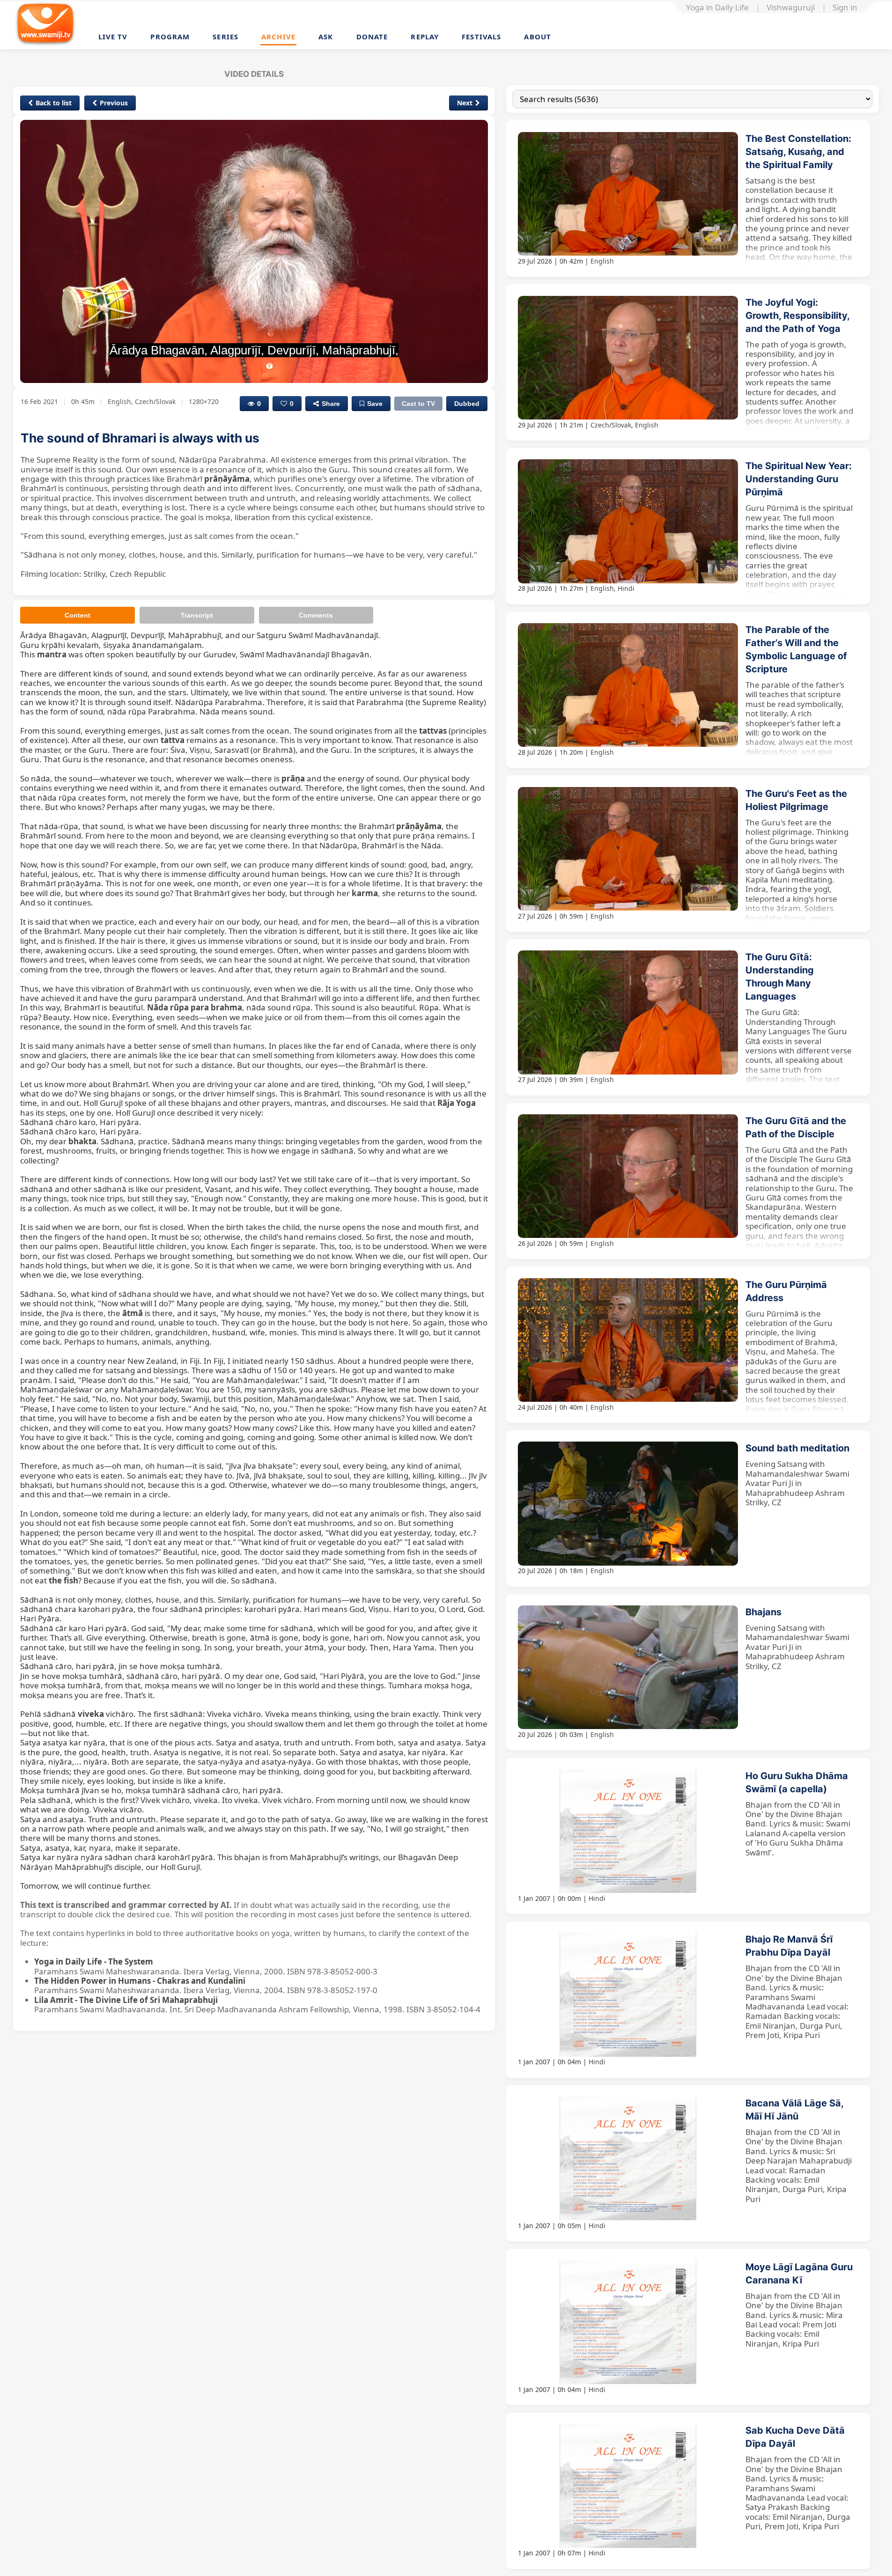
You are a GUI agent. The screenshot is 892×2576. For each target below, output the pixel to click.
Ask (326, 37)
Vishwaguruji (791, 7)
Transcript (197, 615)
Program (170, 37)
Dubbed (467, 404)
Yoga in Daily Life (717, 7)
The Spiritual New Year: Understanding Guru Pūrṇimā (799, 479)
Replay (425, 37)
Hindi (626, 588)
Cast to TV (418, 404)
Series (225, 37)
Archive (278, 37)
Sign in (845, 7)
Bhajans (763, 1612)
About (538, 37)
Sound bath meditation (797, 1448)
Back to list (54, 103)
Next (465, 103)
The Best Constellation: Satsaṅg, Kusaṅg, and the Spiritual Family (798, 152)
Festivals (481, 37)
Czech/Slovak (611, 425)
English (602, 261)
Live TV (113, 37)
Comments (316, 615)
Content (77, 615)
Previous (114, 103)
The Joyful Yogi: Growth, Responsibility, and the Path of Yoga (797, 316)
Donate (372, 37)
